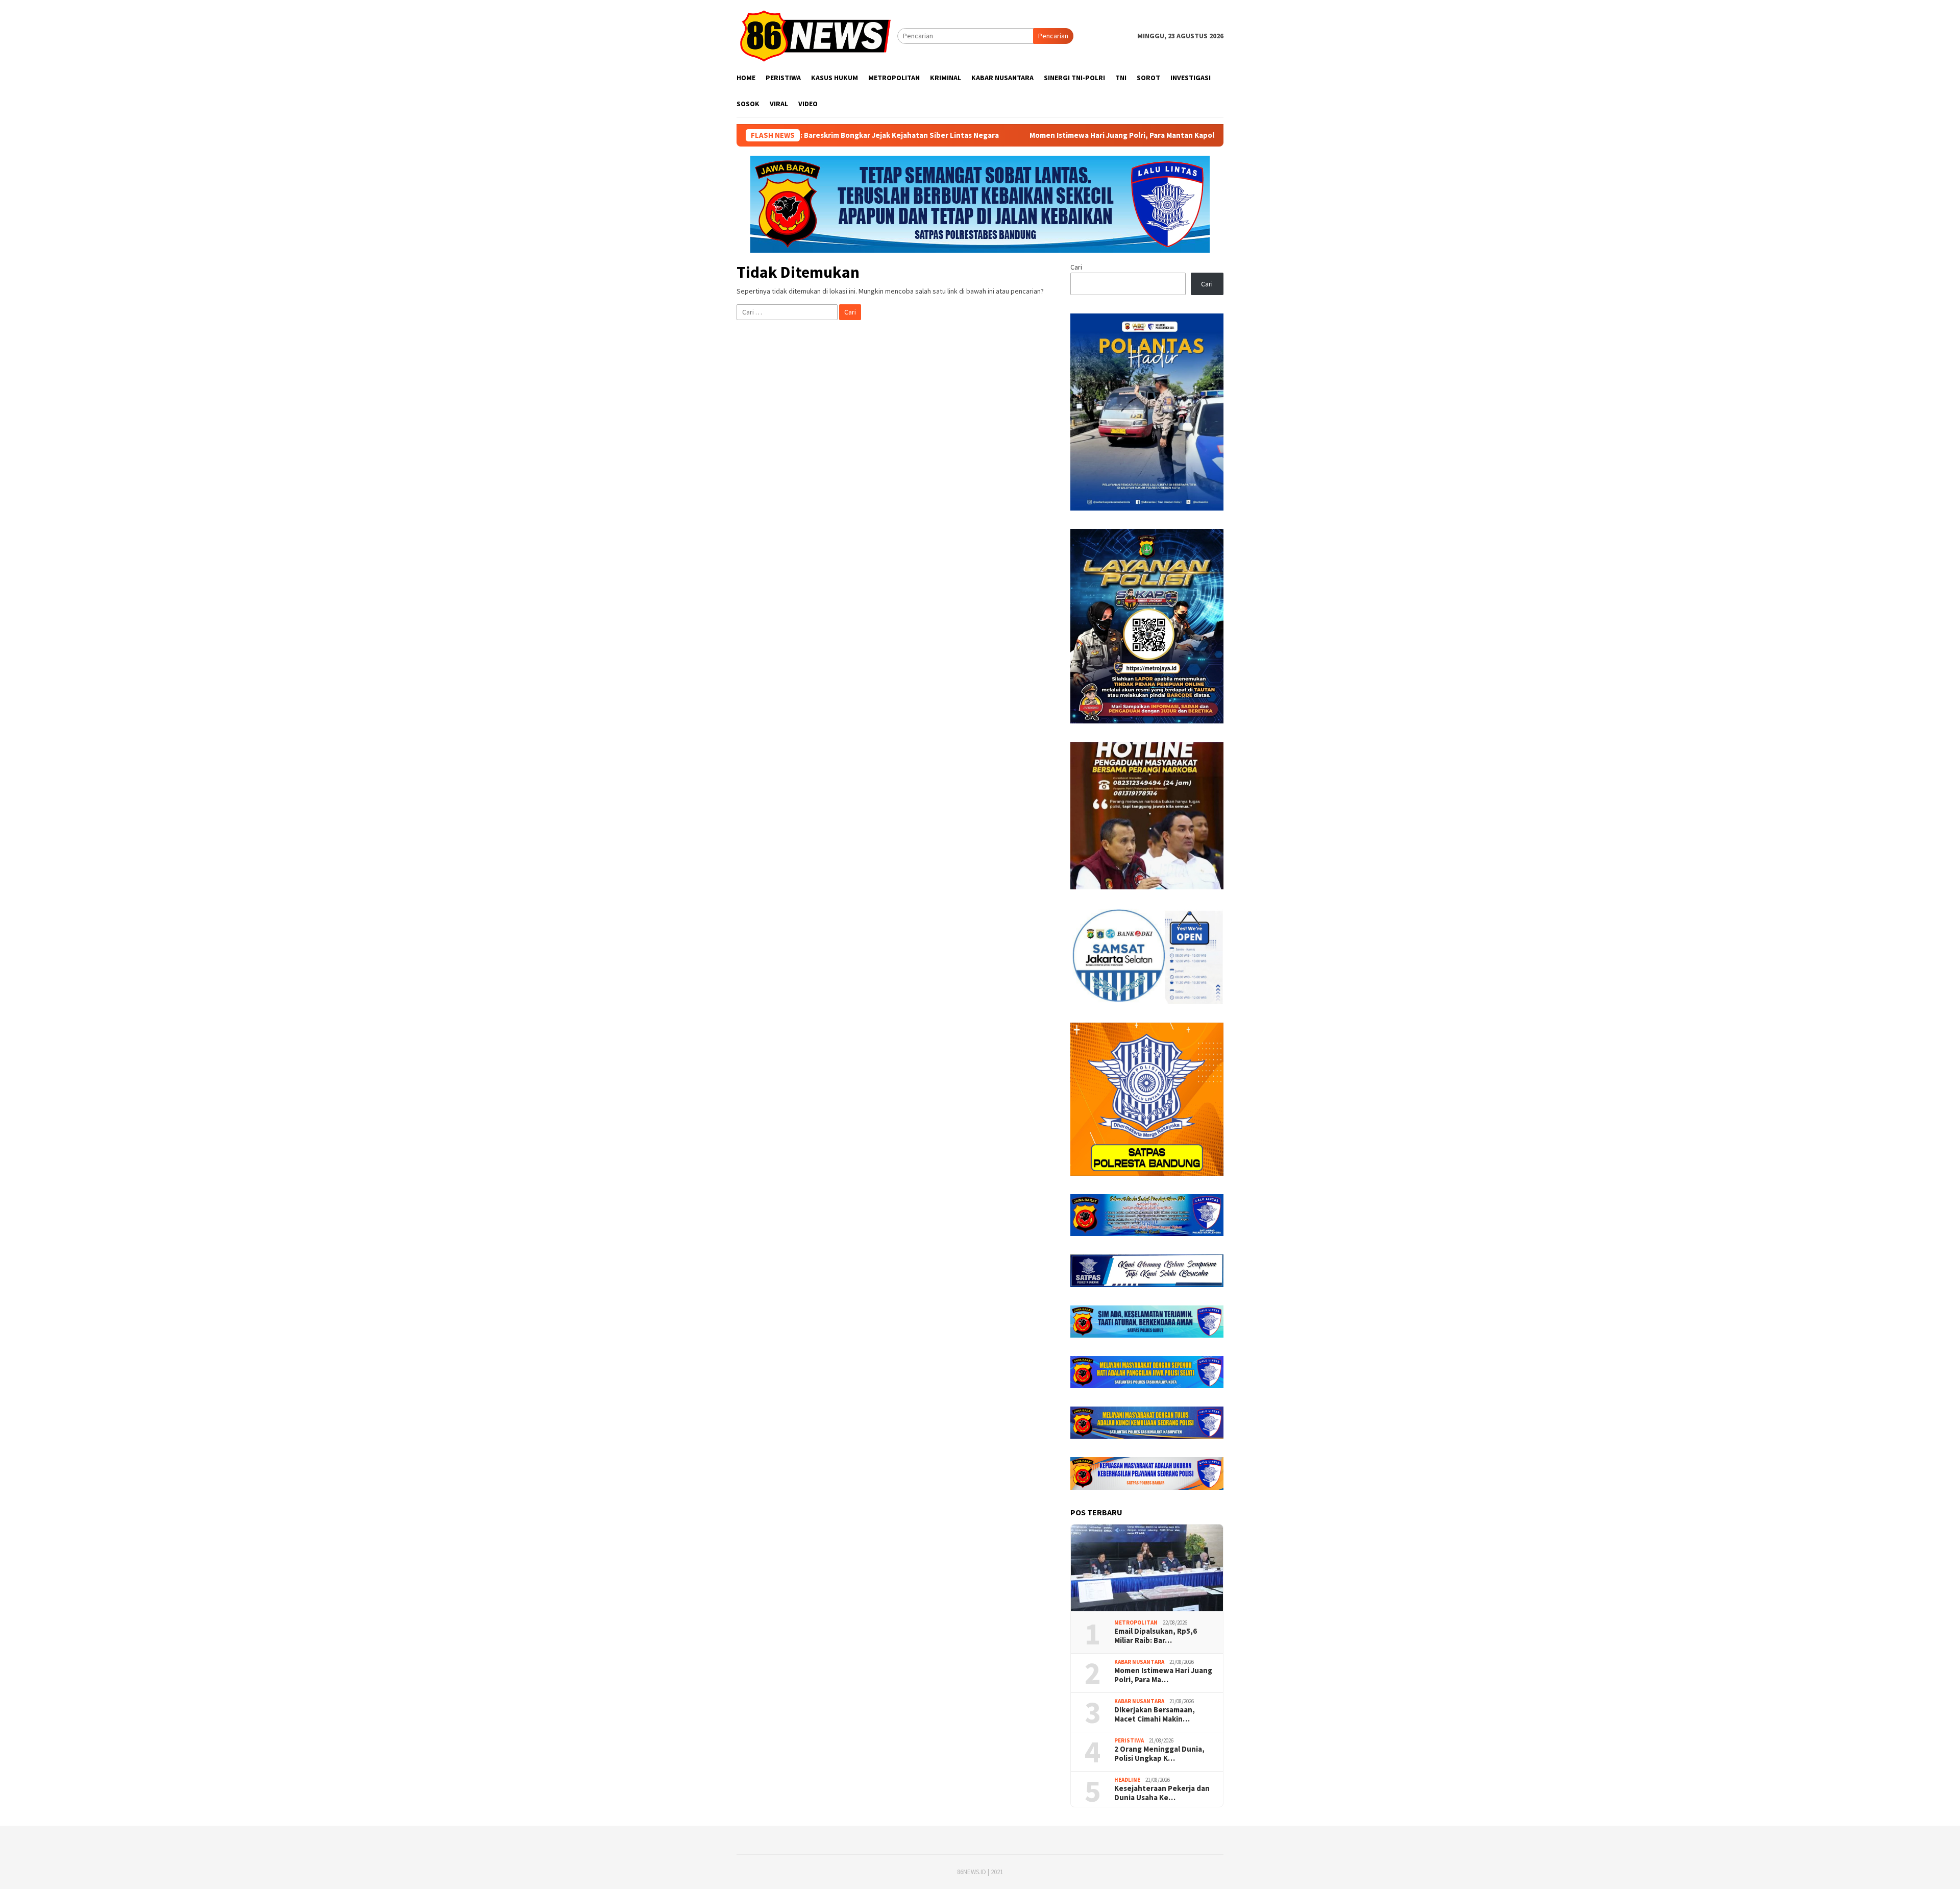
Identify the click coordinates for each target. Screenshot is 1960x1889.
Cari (1076, 267)
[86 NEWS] (817, 35)
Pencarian (1053, 36)
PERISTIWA (1129, 1740)
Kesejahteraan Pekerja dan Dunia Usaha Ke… (1162, 1793)
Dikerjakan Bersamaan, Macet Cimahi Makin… (1155, 1714)
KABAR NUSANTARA (1139, 1662)
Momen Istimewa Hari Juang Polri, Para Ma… (1163, 1675)
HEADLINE (1127, 1780)
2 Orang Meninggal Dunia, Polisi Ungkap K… (1159, 1754)
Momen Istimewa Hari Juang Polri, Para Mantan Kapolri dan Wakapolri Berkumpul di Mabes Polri (1053, 135)
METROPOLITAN (1136, 1622)
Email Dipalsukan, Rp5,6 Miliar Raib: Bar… (1156, 1636)
